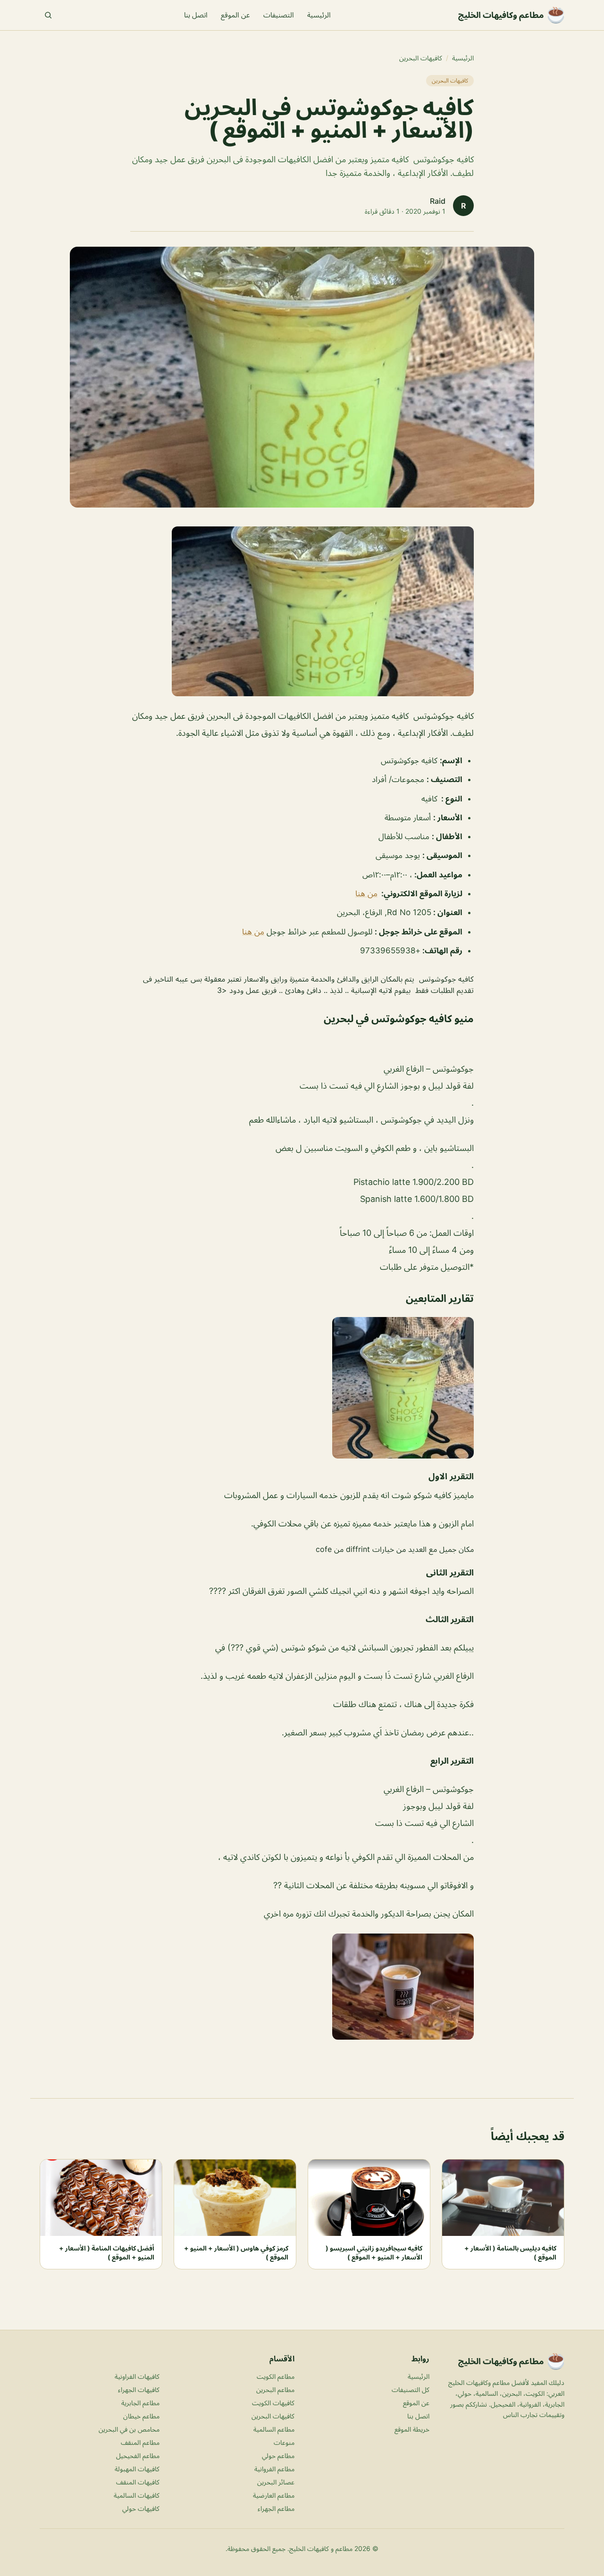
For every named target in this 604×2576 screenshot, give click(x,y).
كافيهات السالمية (137, 2495)
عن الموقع (235, 15)
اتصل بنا (196, 15)
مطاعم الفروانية (274, 2469)
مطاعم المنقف (140, 2442)
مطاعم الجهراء (276, 2508)
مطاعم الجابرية (140, 2403)
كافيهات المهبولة (137, 2469)
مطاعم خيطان (141, 2416)
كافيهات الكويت (273, 2403)
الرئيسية (319, 15)
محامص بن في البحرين (129, 2429)
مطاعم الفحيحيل (138, 2455)
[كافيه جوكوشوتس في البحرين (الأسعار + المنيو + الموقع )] (302, 611)
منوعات (284, 2442)
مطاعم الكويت (276, 2376)
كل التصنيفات (411, 2389)
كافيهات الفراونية (137, 2376)
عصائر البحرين (276, 2482)
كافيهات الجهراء (139, 2389)
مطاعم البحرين (275, 2389)
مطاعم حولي (278, 2455)
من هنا (366, 893)
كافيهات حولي (141, 2508)
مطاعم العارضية (274, 2495)
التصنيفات (279, 15)
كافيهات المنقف (138, 2482)
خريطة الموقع (412, 2429)
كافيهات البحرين (421, 58)
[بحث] (48, 15)
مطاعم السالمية (274, 2429)
